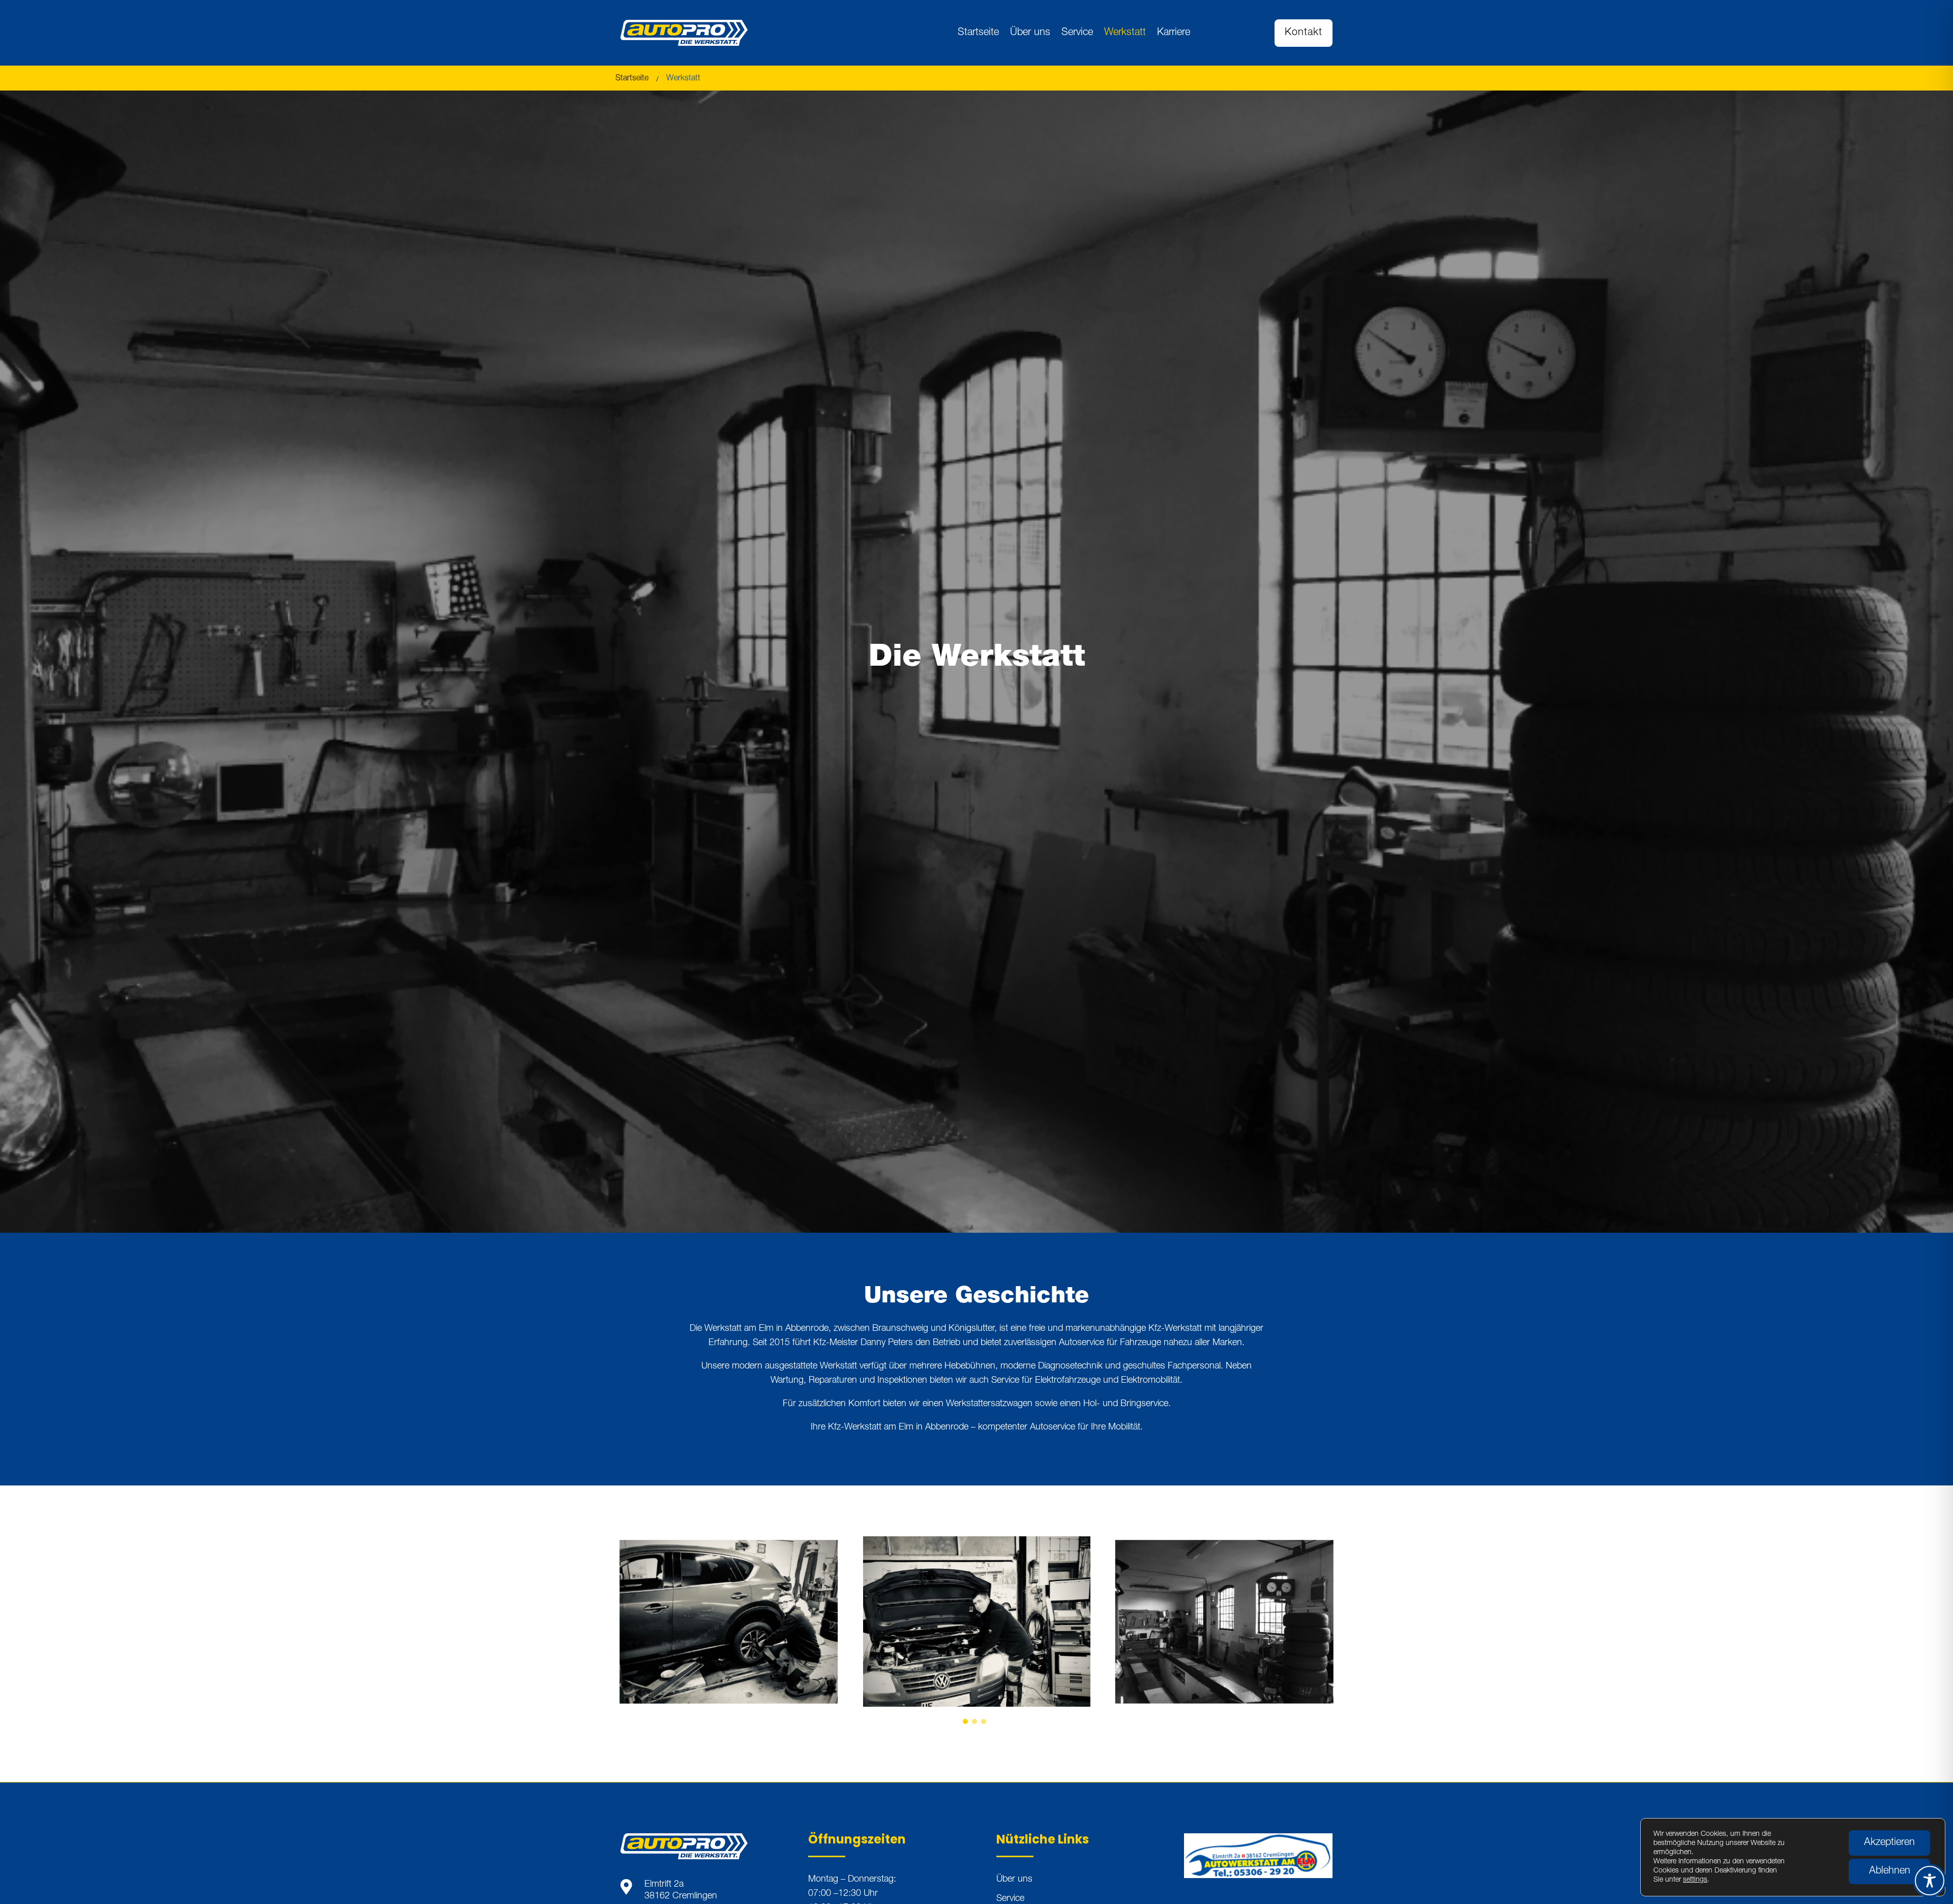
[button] (965, 1721)
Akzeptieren (1889, 1843)
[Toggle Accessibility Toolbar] (1930, 1881)
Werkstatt (1125, 33)
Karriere (1174, 33)
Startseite (978, 33)
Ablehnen (1890, 1871)
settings (1695, 1880)
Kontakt (1304, 33)
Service (1077, 33)
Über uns (1030, 33)
